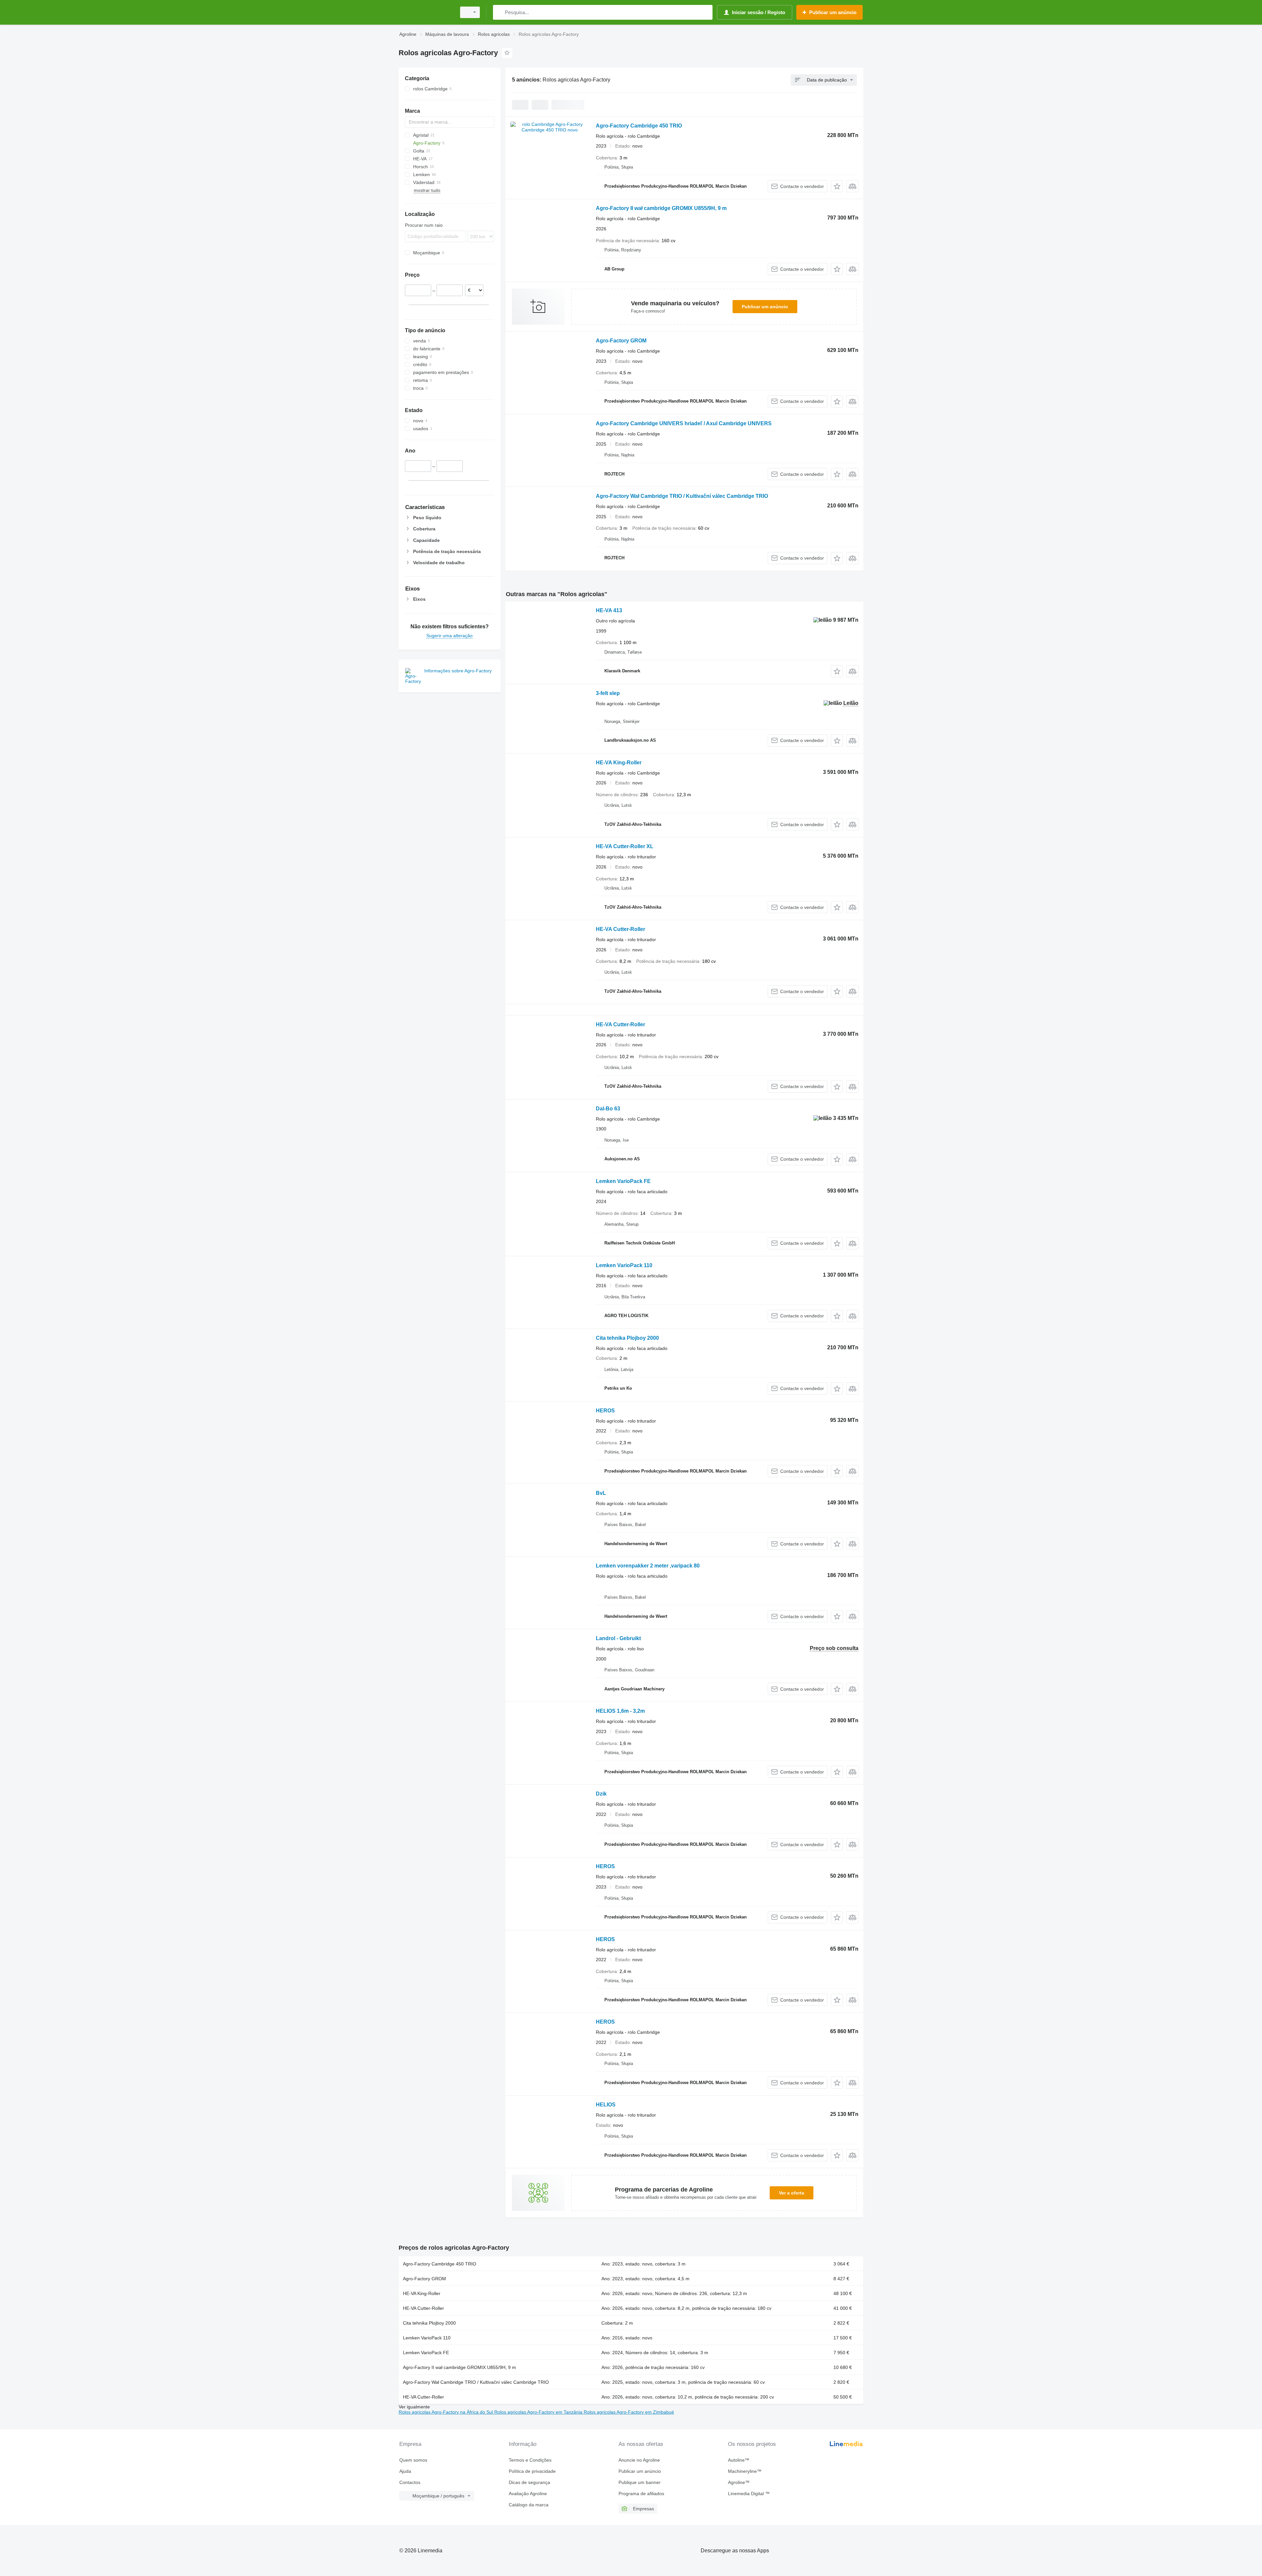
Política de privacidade (532, 2471)
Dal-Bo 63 (608, 1109)
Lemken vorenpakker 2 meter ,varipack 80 (648, 1566)
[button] (837, 186)
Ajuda (405, 2471)
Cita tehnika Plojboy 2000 (627, 1338)
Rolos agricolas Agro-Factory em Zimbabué (629, 2412)
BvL (601, 1493)
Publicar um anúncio (765, 307)
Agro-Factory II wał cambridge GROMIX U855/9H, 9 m (661, 208)
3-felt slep (608, 693)
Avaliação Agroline (528, 2494)
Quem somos (413, 2460)
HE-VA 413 (609, 610)
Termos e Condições (530, 2460)
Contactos (410, 2482)
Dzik (601, 1794)
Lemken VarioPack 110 (624, 1265)
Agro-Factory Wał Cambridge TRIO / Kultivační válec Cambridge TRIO (682, 496)
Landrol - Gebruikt (618, 1638)
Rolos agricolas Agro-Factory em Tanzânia (539, 2412)
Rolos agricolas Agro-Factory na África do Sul (446, 2412)
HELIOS (606, 2105)
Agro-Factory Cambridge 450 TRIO (639, 126)
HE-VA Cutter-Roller (620, 929)
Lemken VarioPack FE (623, 1181)
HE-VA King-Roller (619, 763)
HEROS (605, 1411)
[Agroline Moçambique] (426, 12)
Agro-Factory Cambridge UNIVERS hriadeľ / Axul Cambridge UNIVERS (684, 423)
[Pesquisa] (499, 12)
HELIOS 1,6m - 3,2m (620, 1711)
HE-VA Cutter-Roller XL (625, 846)
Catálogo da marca (529, 2505)
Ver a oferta (792, 2193)
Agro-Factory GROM (621, 341)
